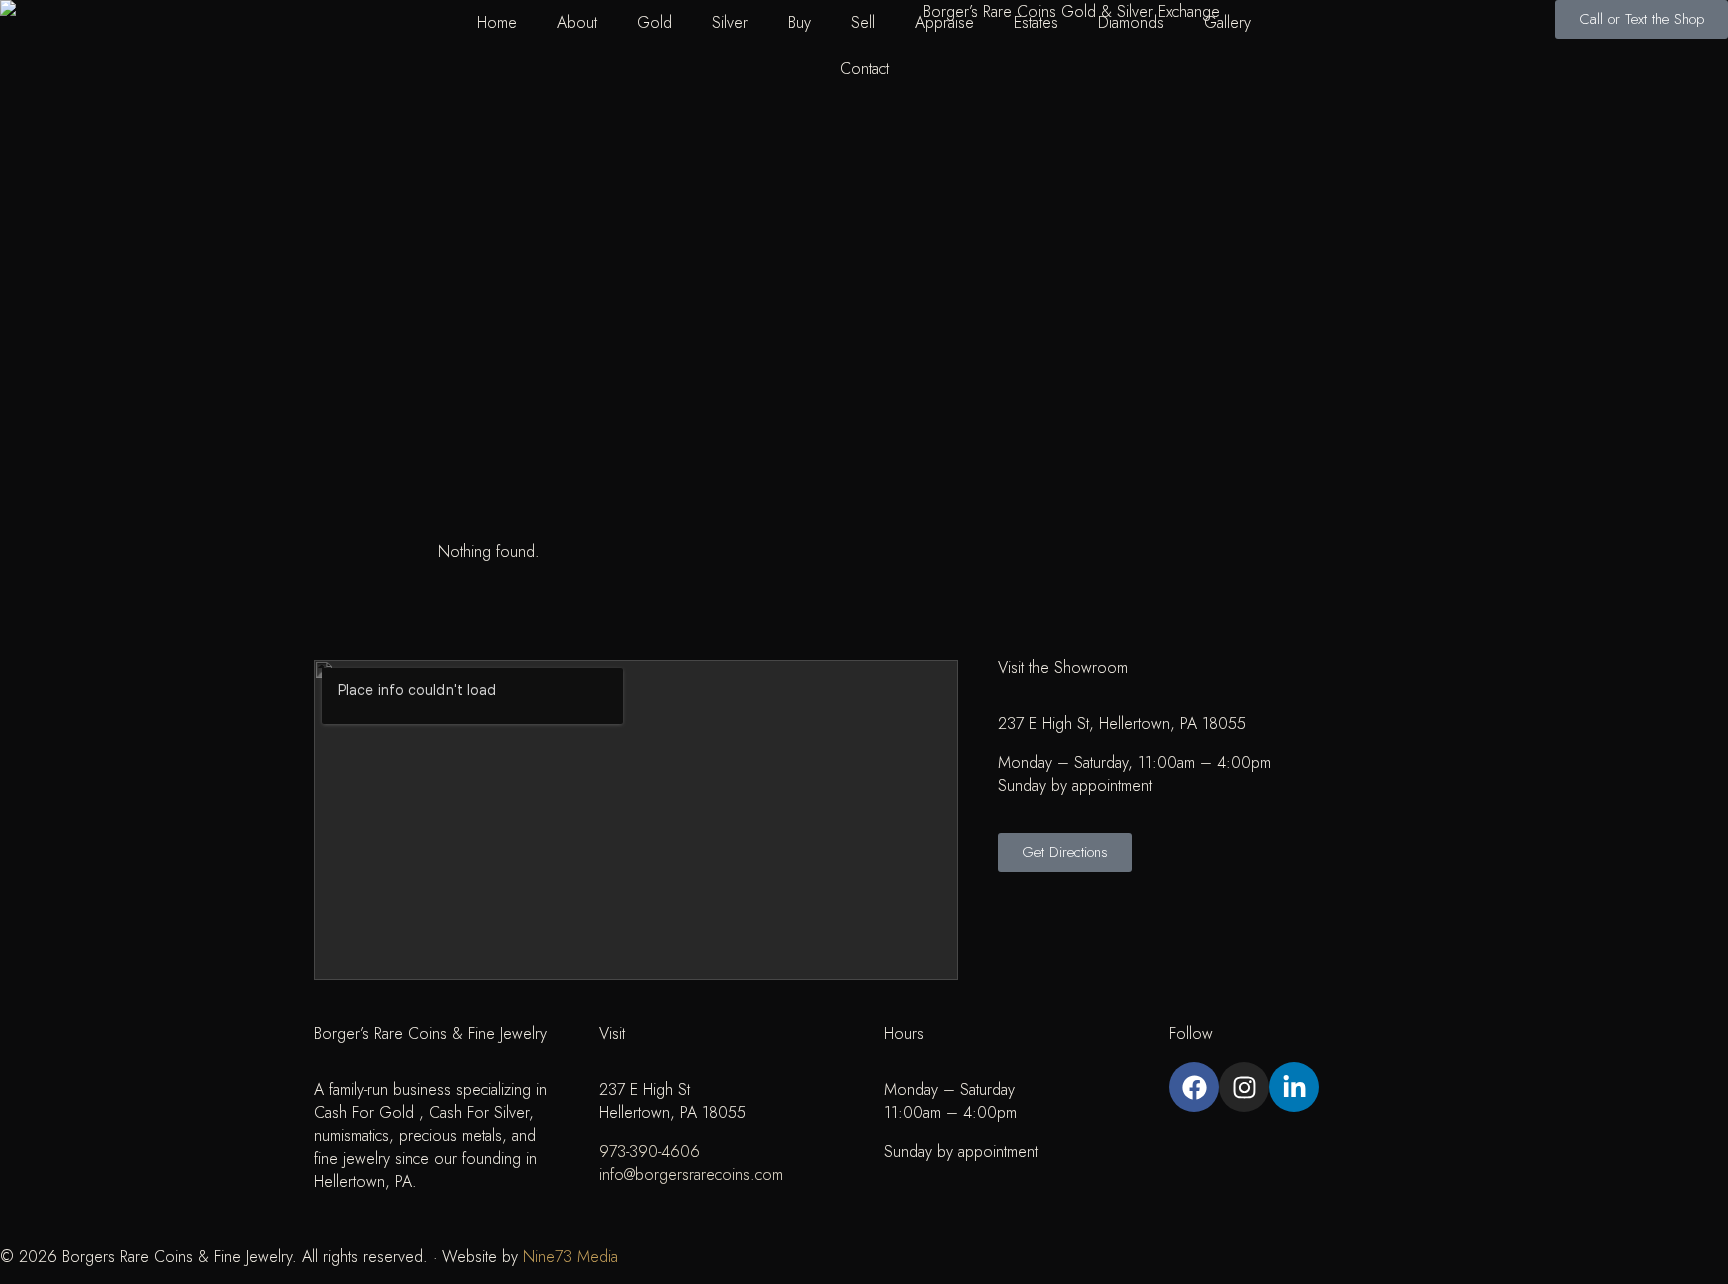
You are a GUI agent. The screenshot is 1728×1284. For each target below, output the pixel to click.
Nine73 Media (570, 1256)
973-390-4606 (649, 1151)
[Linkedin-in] (1294, 1087)
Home (497, 22)
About (577, 22)
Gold (654, 22)
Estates (1036, 22)
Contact (864, 68)
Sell (863, 22)
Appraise (944, 22)
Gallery (1227, 22)
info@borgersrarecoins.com (691, 1174)
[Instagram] (1244, 1087)
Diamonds (1131, 22)
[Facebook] (1194, 1087)
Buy (799, 22)
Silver (730, 22)
